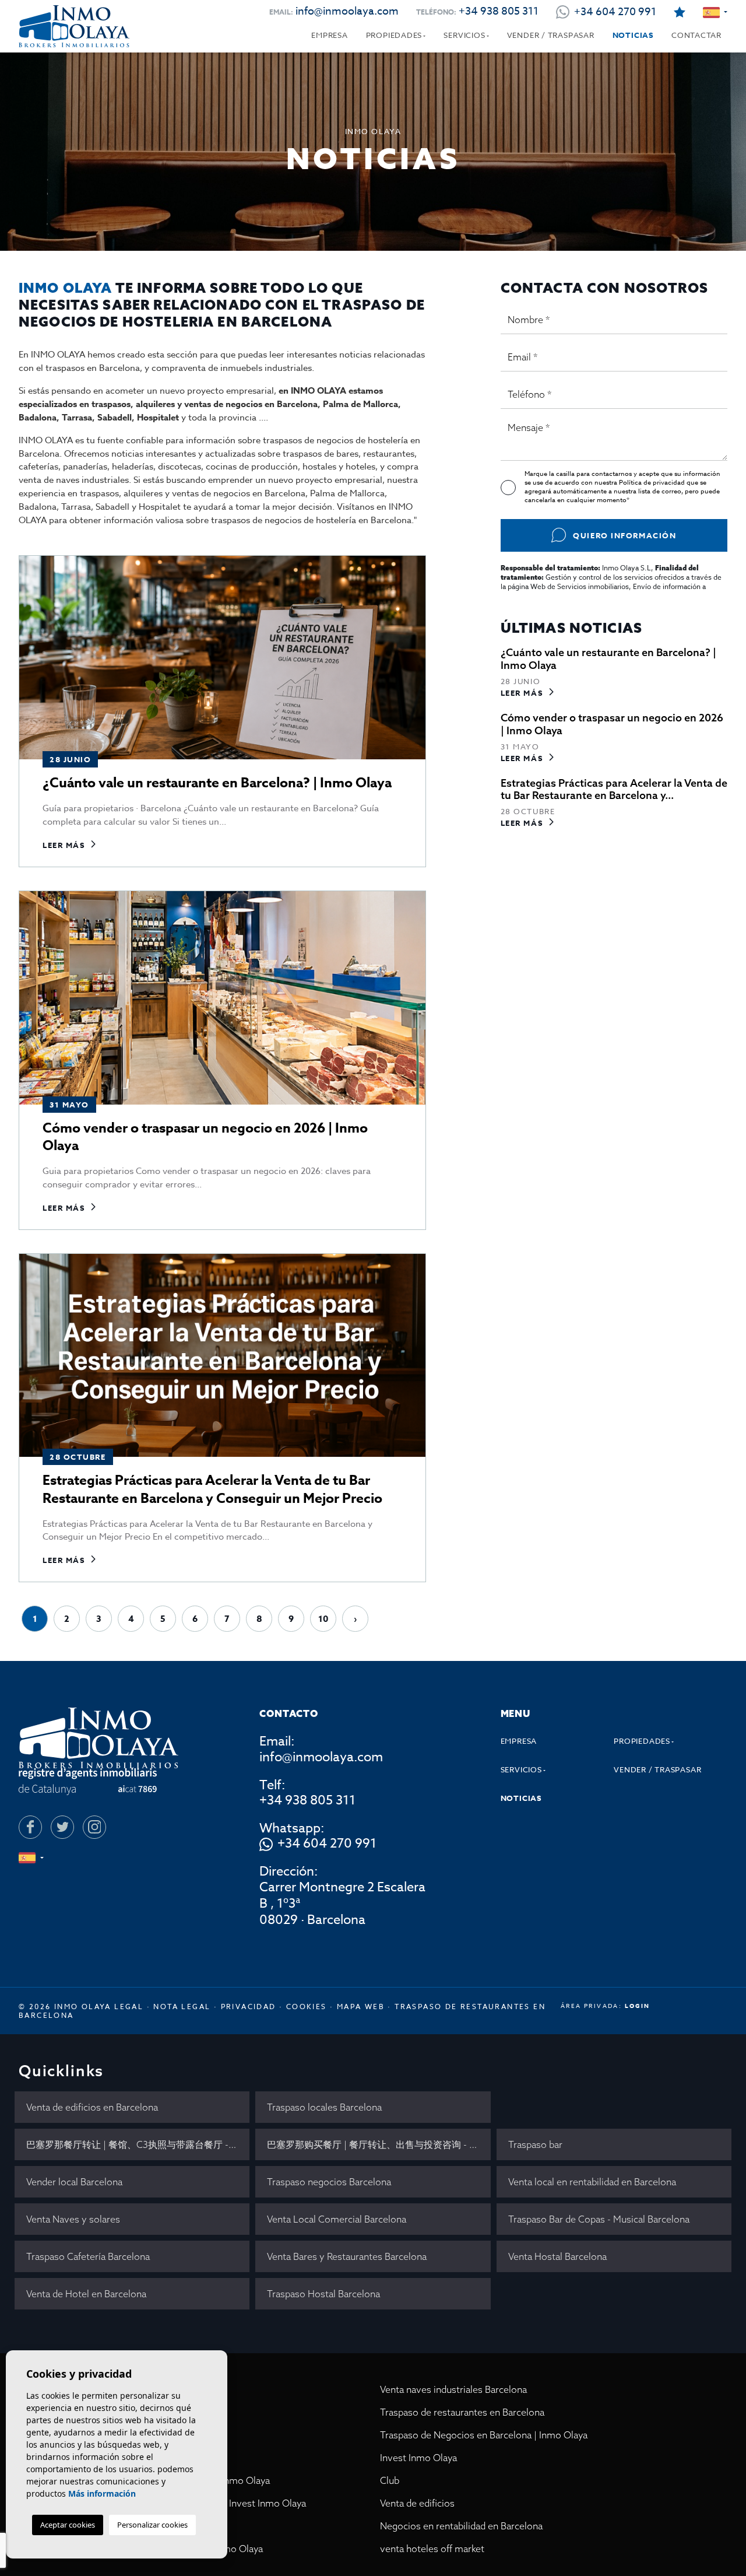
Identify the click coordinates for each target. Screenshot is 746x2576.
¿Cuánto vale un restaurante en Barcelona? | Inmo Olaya (217, 783)
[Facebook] (30, 1827)
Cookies (307, 2007)
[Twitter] (62, 1827)
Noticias (633, 35)
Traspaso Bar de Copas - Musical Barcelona (599, 2219)
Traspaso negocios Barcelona (329, 2182)
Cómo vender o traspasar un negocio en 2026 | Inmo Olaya (205, 1137)
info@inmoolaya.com (347, 11)
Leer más (64, 845)
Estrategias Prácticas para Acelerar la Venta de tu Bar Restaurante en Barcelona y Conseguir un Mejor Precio (212, 1489)
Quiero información (624, 535)
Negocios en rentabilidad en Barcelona (461, 2526)
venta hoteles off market (432, 2549)
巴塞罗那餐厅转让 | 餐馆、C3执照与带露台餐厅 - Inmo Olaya (138, 2144)
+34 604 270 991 (327, 1844)
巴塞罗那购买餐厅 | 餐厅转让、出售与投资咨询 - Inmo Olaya (379, 2144)
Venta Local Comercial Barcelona (337, 2219)
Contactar (696, 35)
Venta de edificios (417, 2503)
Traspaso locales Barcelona (324, 2107)
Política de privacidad (653, 483)
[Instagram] (94, 1827)
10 (323, 1619)
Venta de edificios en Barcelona (92, 2107)
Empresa (329, 35)
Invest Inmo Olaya (418, 2458)
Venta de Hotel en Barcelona (86, 2294)
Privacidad (249, 2007)
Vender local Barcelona (74, 2182)
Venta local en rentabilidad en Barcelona (592, 2182)
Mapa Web (361, 2007)
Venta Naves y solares (73, 2219)
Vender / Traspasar (551, 35)
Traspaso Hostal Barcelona (323, 2294)
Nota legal (182, 2007)
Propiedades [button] (394, 35)
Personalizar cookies (152, 2525)
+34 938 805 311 (499, 11)
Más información (102, 2493)
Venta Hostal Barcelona (557, 2256)
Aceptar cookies (68, 2525)
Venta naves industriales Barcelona (453, 2389)
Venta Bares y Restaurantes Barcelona (347, 2256)
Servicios (464, 35)
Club (390, 2480)
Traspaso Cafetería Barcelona (88, 2256)
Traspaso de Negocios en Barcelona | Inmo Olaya (484, 2435)
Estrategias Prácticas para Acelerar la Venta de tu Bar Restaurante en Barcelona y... (614, 789)
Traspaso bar (535, 2144)
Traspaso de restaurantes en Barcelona (462, 2412)
